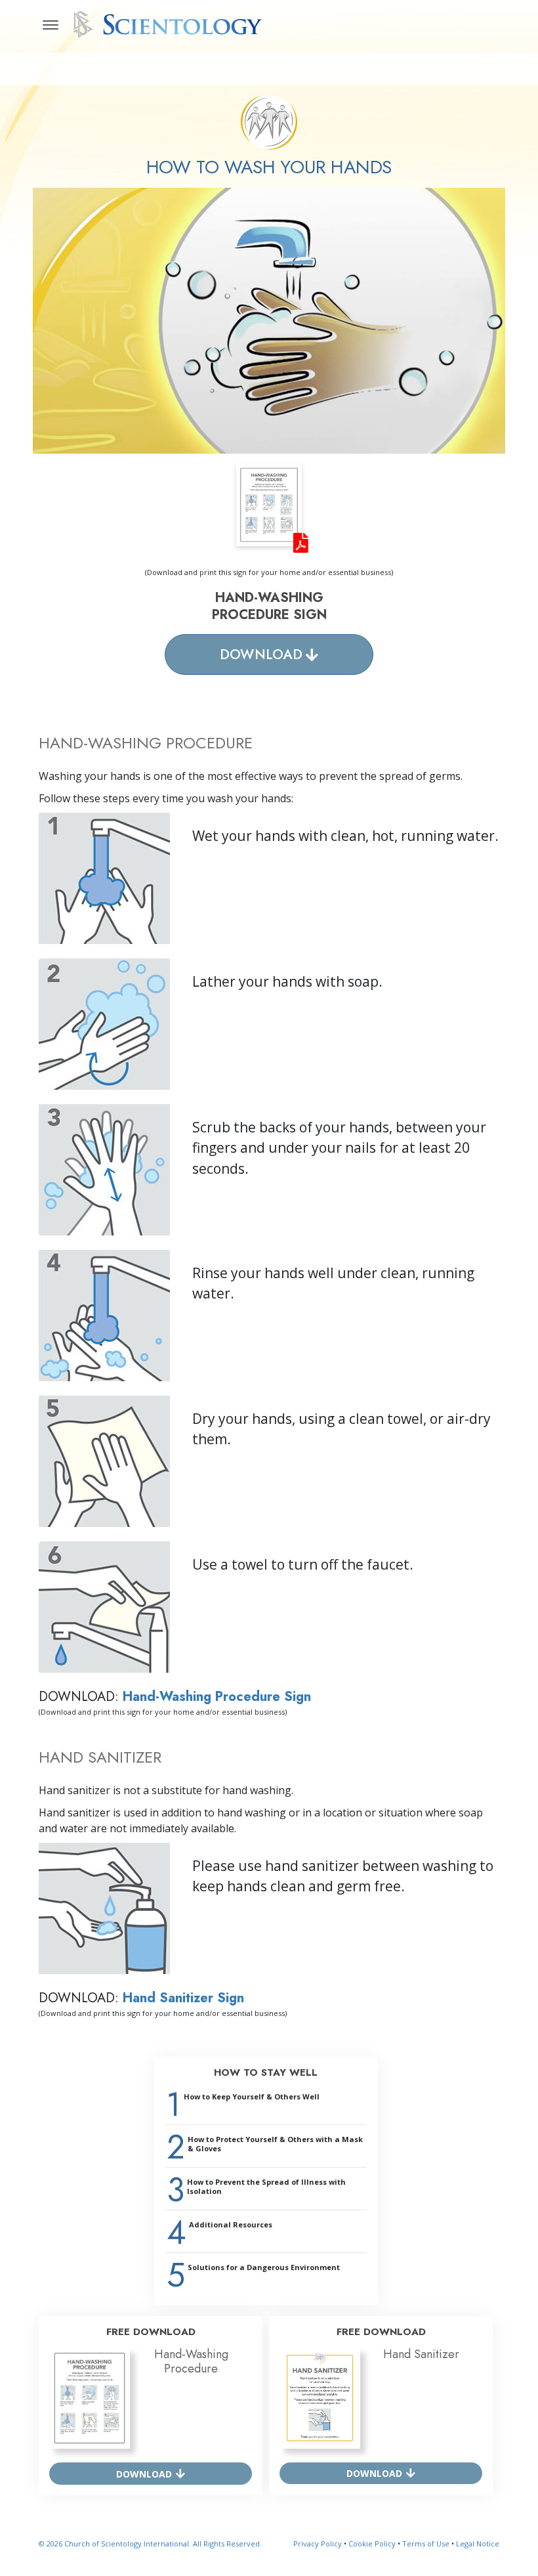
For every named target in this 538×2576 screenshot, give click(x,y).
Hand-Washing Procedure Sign (217, 1697)
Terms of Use (426, 2544)
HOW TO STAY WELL (266, 2072)
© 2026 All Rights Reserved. (150, 2544)
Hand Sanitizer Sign (183, 1998)
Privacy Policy (318, 2544)
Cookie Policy (372, 2544)
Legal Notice (478, 2544)
